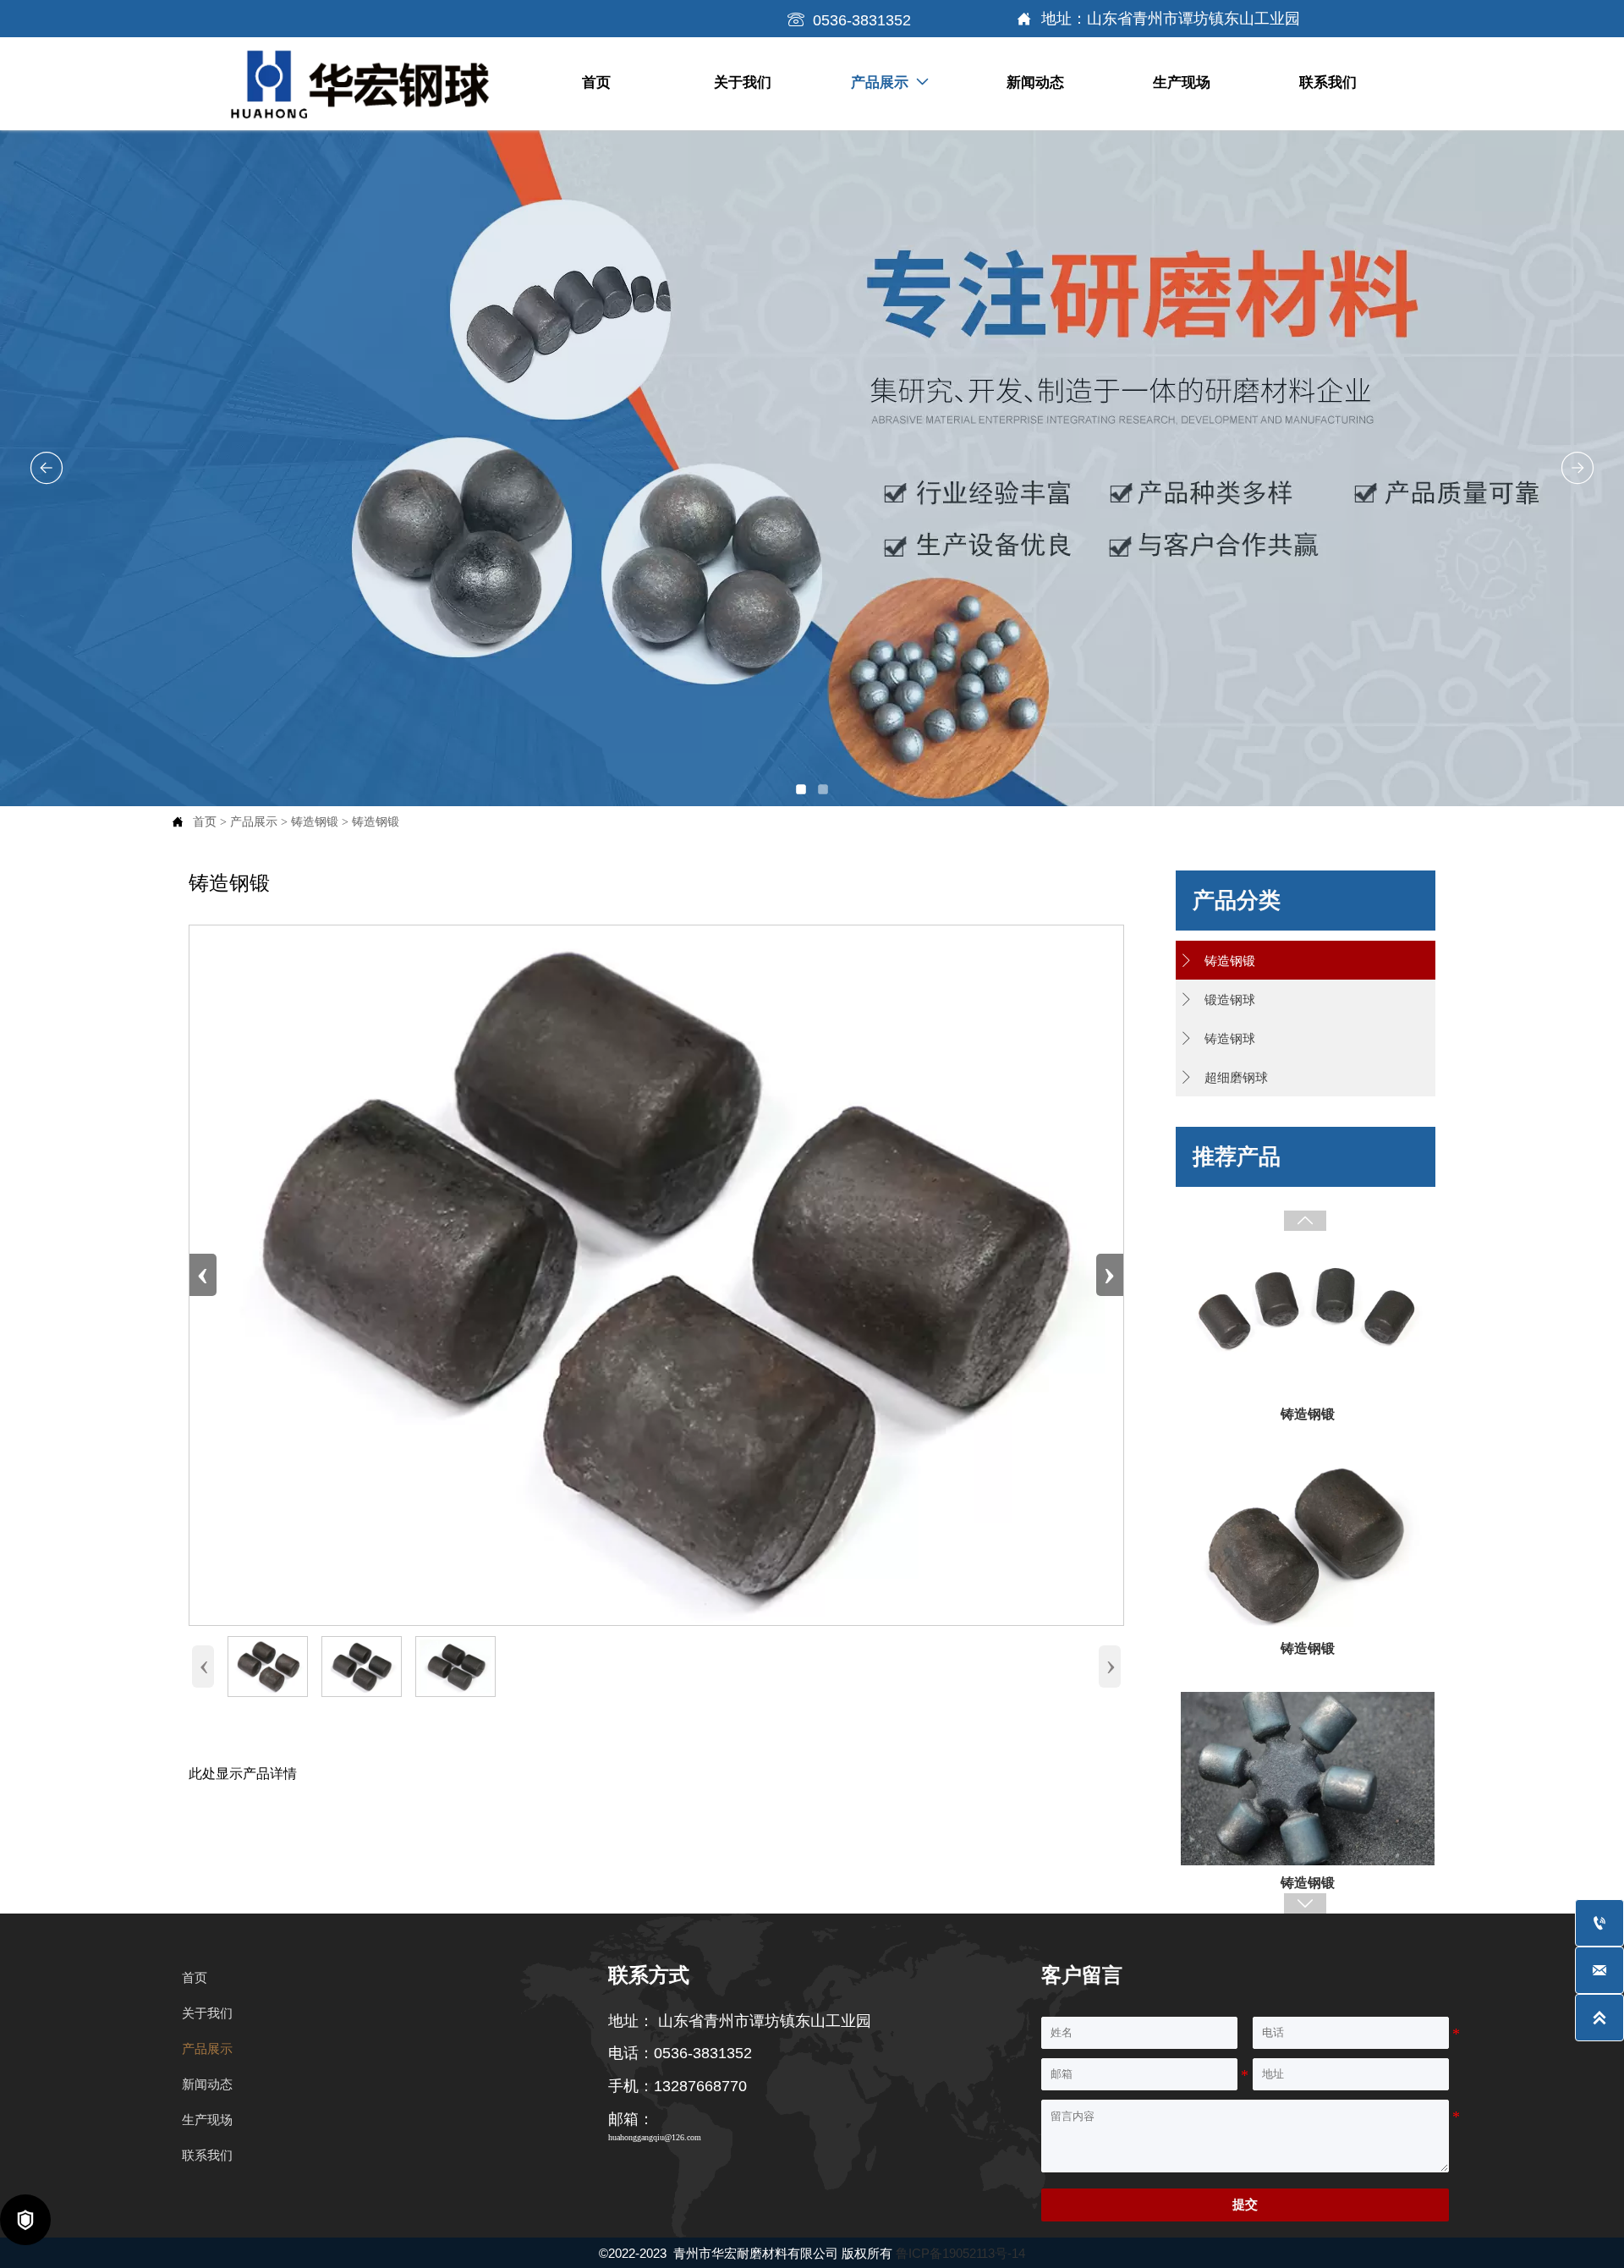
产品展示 (254, 822)
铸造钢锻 (315, 822)
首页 (205, 822)
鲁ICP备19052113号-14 (960, 2253)
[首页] (361, 85)
